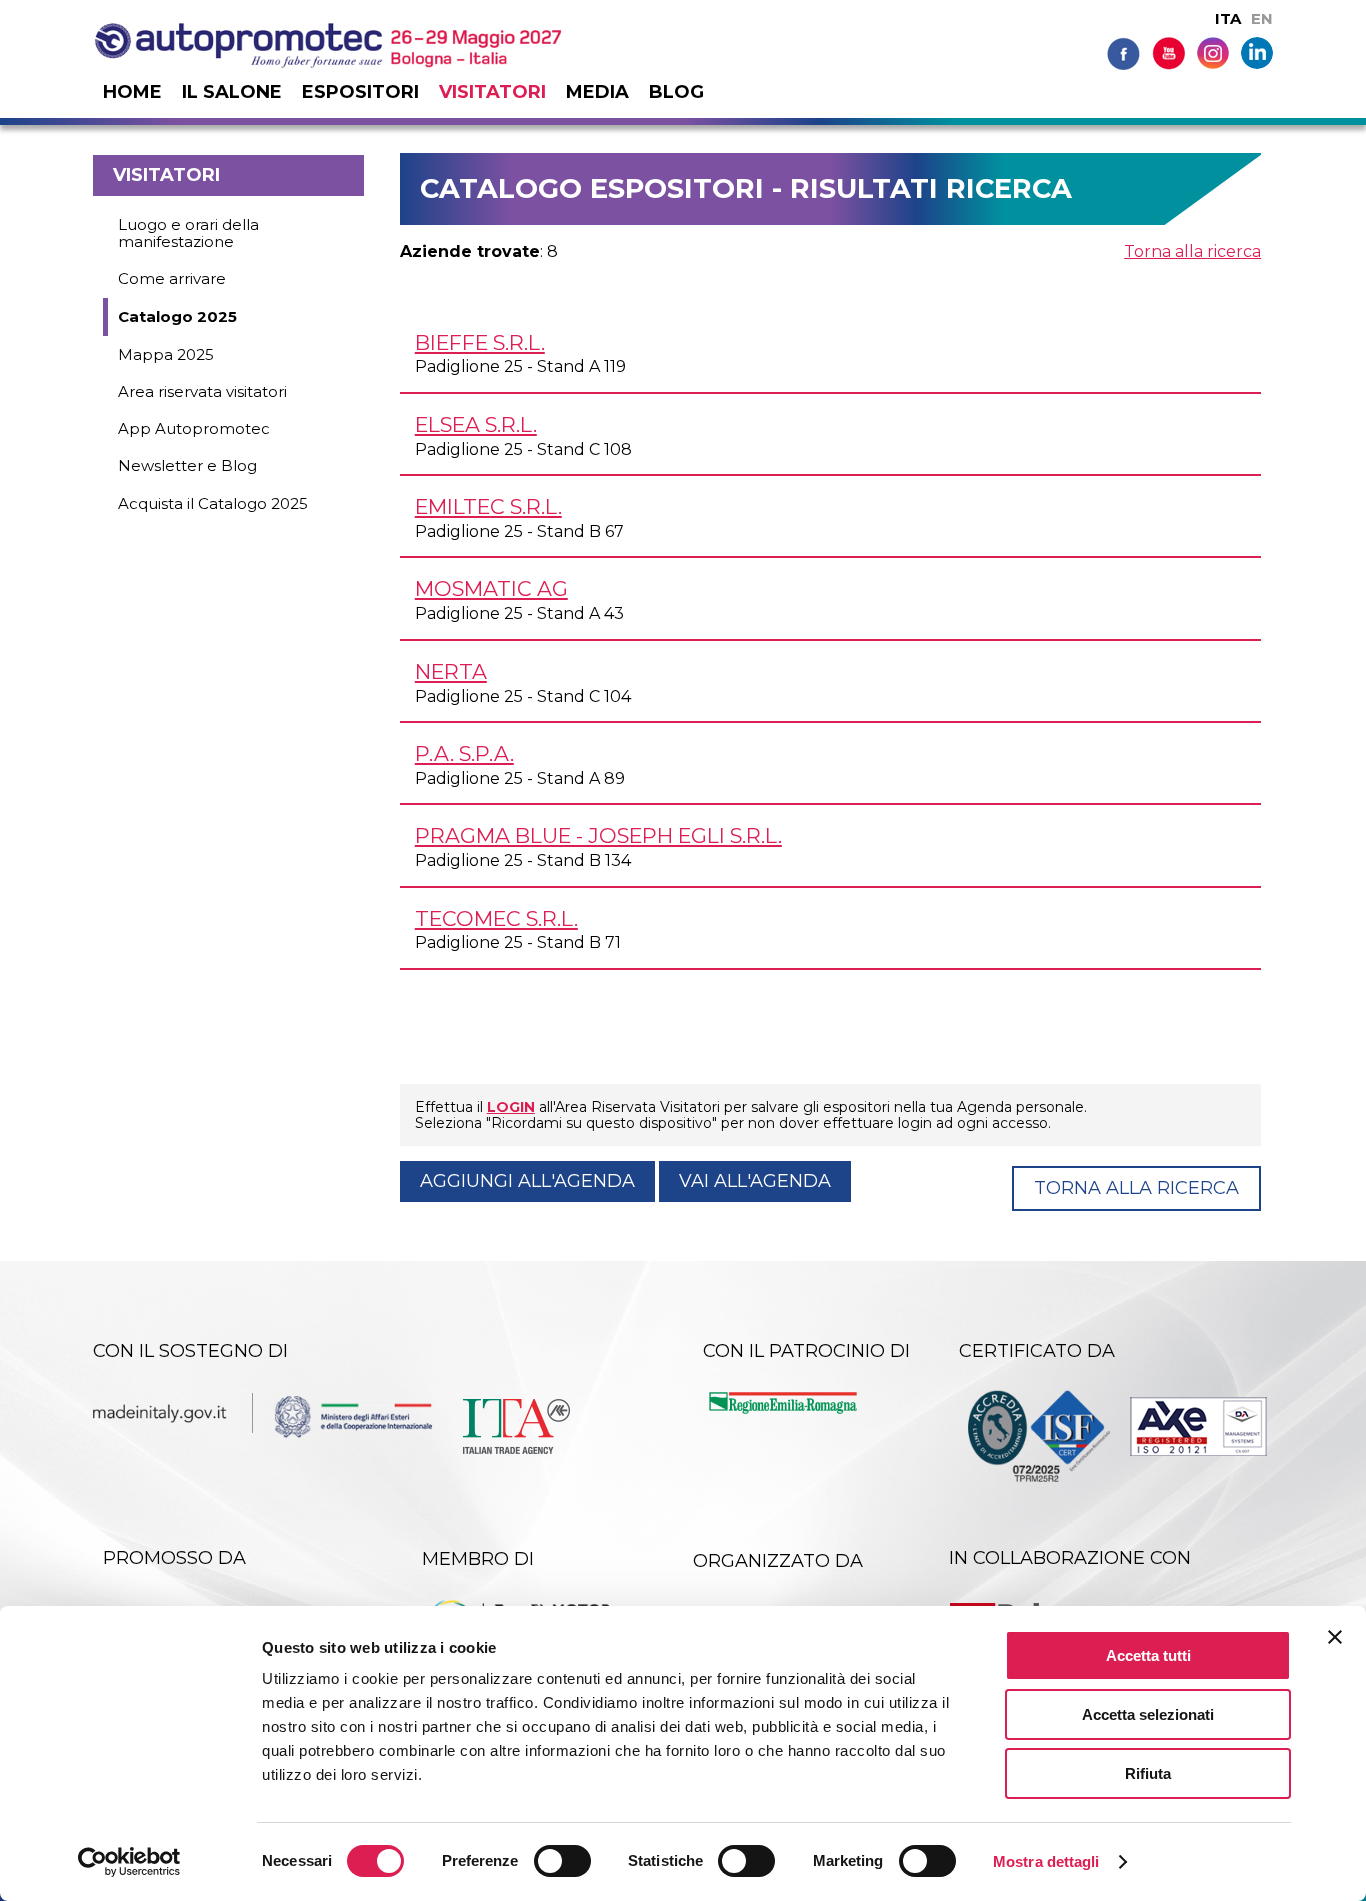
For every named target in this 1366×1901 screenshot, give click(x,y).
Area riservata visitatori (202, 391)
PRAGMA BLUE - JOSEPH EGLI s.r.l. (598, 835)
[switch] (562, 1861)
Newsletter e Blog (187, 465)
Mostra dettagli (1046, 1861)
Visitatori (492, 92)
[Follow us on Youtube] (1168, 52)
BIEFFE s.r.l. (480, 342)
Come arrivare (172, 278)
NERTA (451, 671)
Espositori (360, 92)
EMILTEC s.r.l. (488, 506)
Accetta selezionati (1148, 1714)
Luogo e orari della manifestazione (188, 233)
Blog (676, 92)
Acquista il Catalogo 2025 (213, 503)
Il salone (232, 92)
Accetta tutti (1148, 1655)
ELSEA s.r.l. (476, 424)
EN (1262, 18)
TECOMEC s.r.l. (496, 918)
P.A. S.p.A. (464, 753)
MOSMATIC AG (491, 588)
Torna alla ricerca (1192, 251)
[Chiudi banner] (1335, 1637)
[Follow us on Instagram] (1213, 51)
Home (132, 92)
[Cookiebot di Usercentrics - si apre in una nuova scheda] (129, 1862)
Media (597, 92)
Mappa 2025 (166, 354)
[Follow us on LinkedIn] (1257, 51)
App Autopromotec (194, 428)
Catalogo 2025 (177, 316)
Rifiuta (1148, 1773)
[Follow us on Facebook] (1123, 52)
